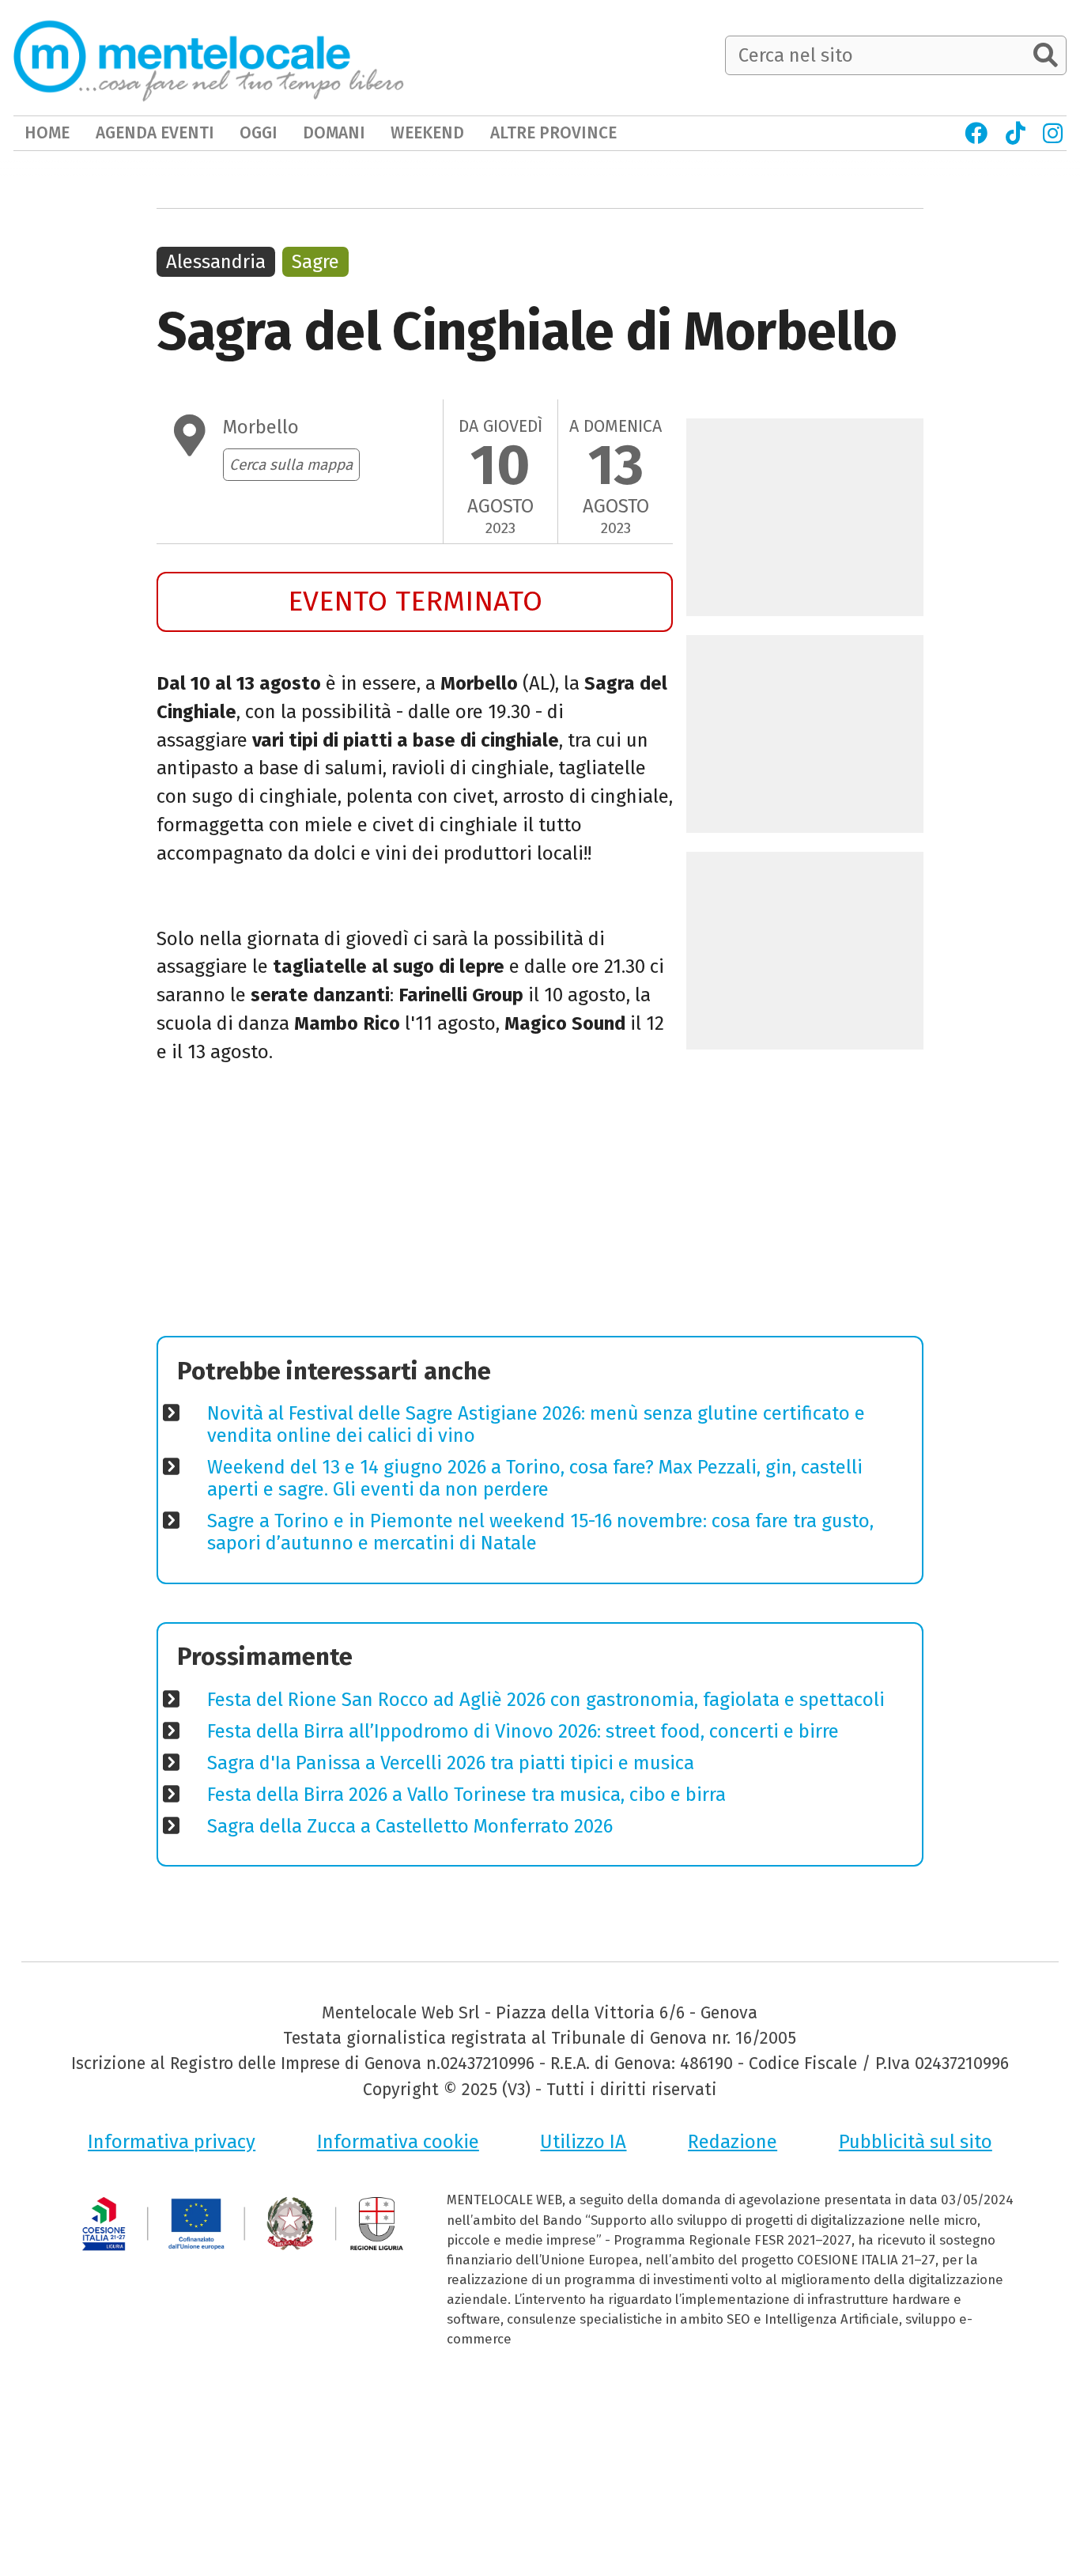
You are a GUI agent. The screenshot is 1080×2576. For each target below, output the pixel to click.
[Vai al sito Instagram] (1053, 133)
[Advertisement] (415, 1206)
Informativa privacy (172, 2142)
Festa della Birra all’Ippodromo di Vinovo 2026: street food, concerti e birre (523, 1731)
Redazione (733, 2142)
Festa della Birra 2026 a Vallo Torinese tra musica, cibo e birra (466, 1795)
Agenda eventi (155, 133)
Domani (334, 133)
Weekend (427, 133)
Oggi (259, 133)
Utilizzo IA (583, 2142)
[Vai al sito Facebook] (976, 133)
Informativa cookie (398, 2142)
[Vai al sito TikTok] (1015, 133)
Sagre (315, 262)
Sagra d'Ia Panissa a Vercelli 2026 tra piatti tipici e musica (451, 1763)
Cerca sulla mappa (291, 465)
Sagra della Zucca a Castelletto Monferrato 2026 (410, 1826)
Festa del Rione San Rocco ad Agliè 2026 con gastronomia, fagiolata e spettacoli (546, 1700)
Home (47, 133)
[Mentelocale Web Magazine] (209, 57)
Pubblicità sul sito (916, 2142)
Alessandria (216, 262)
